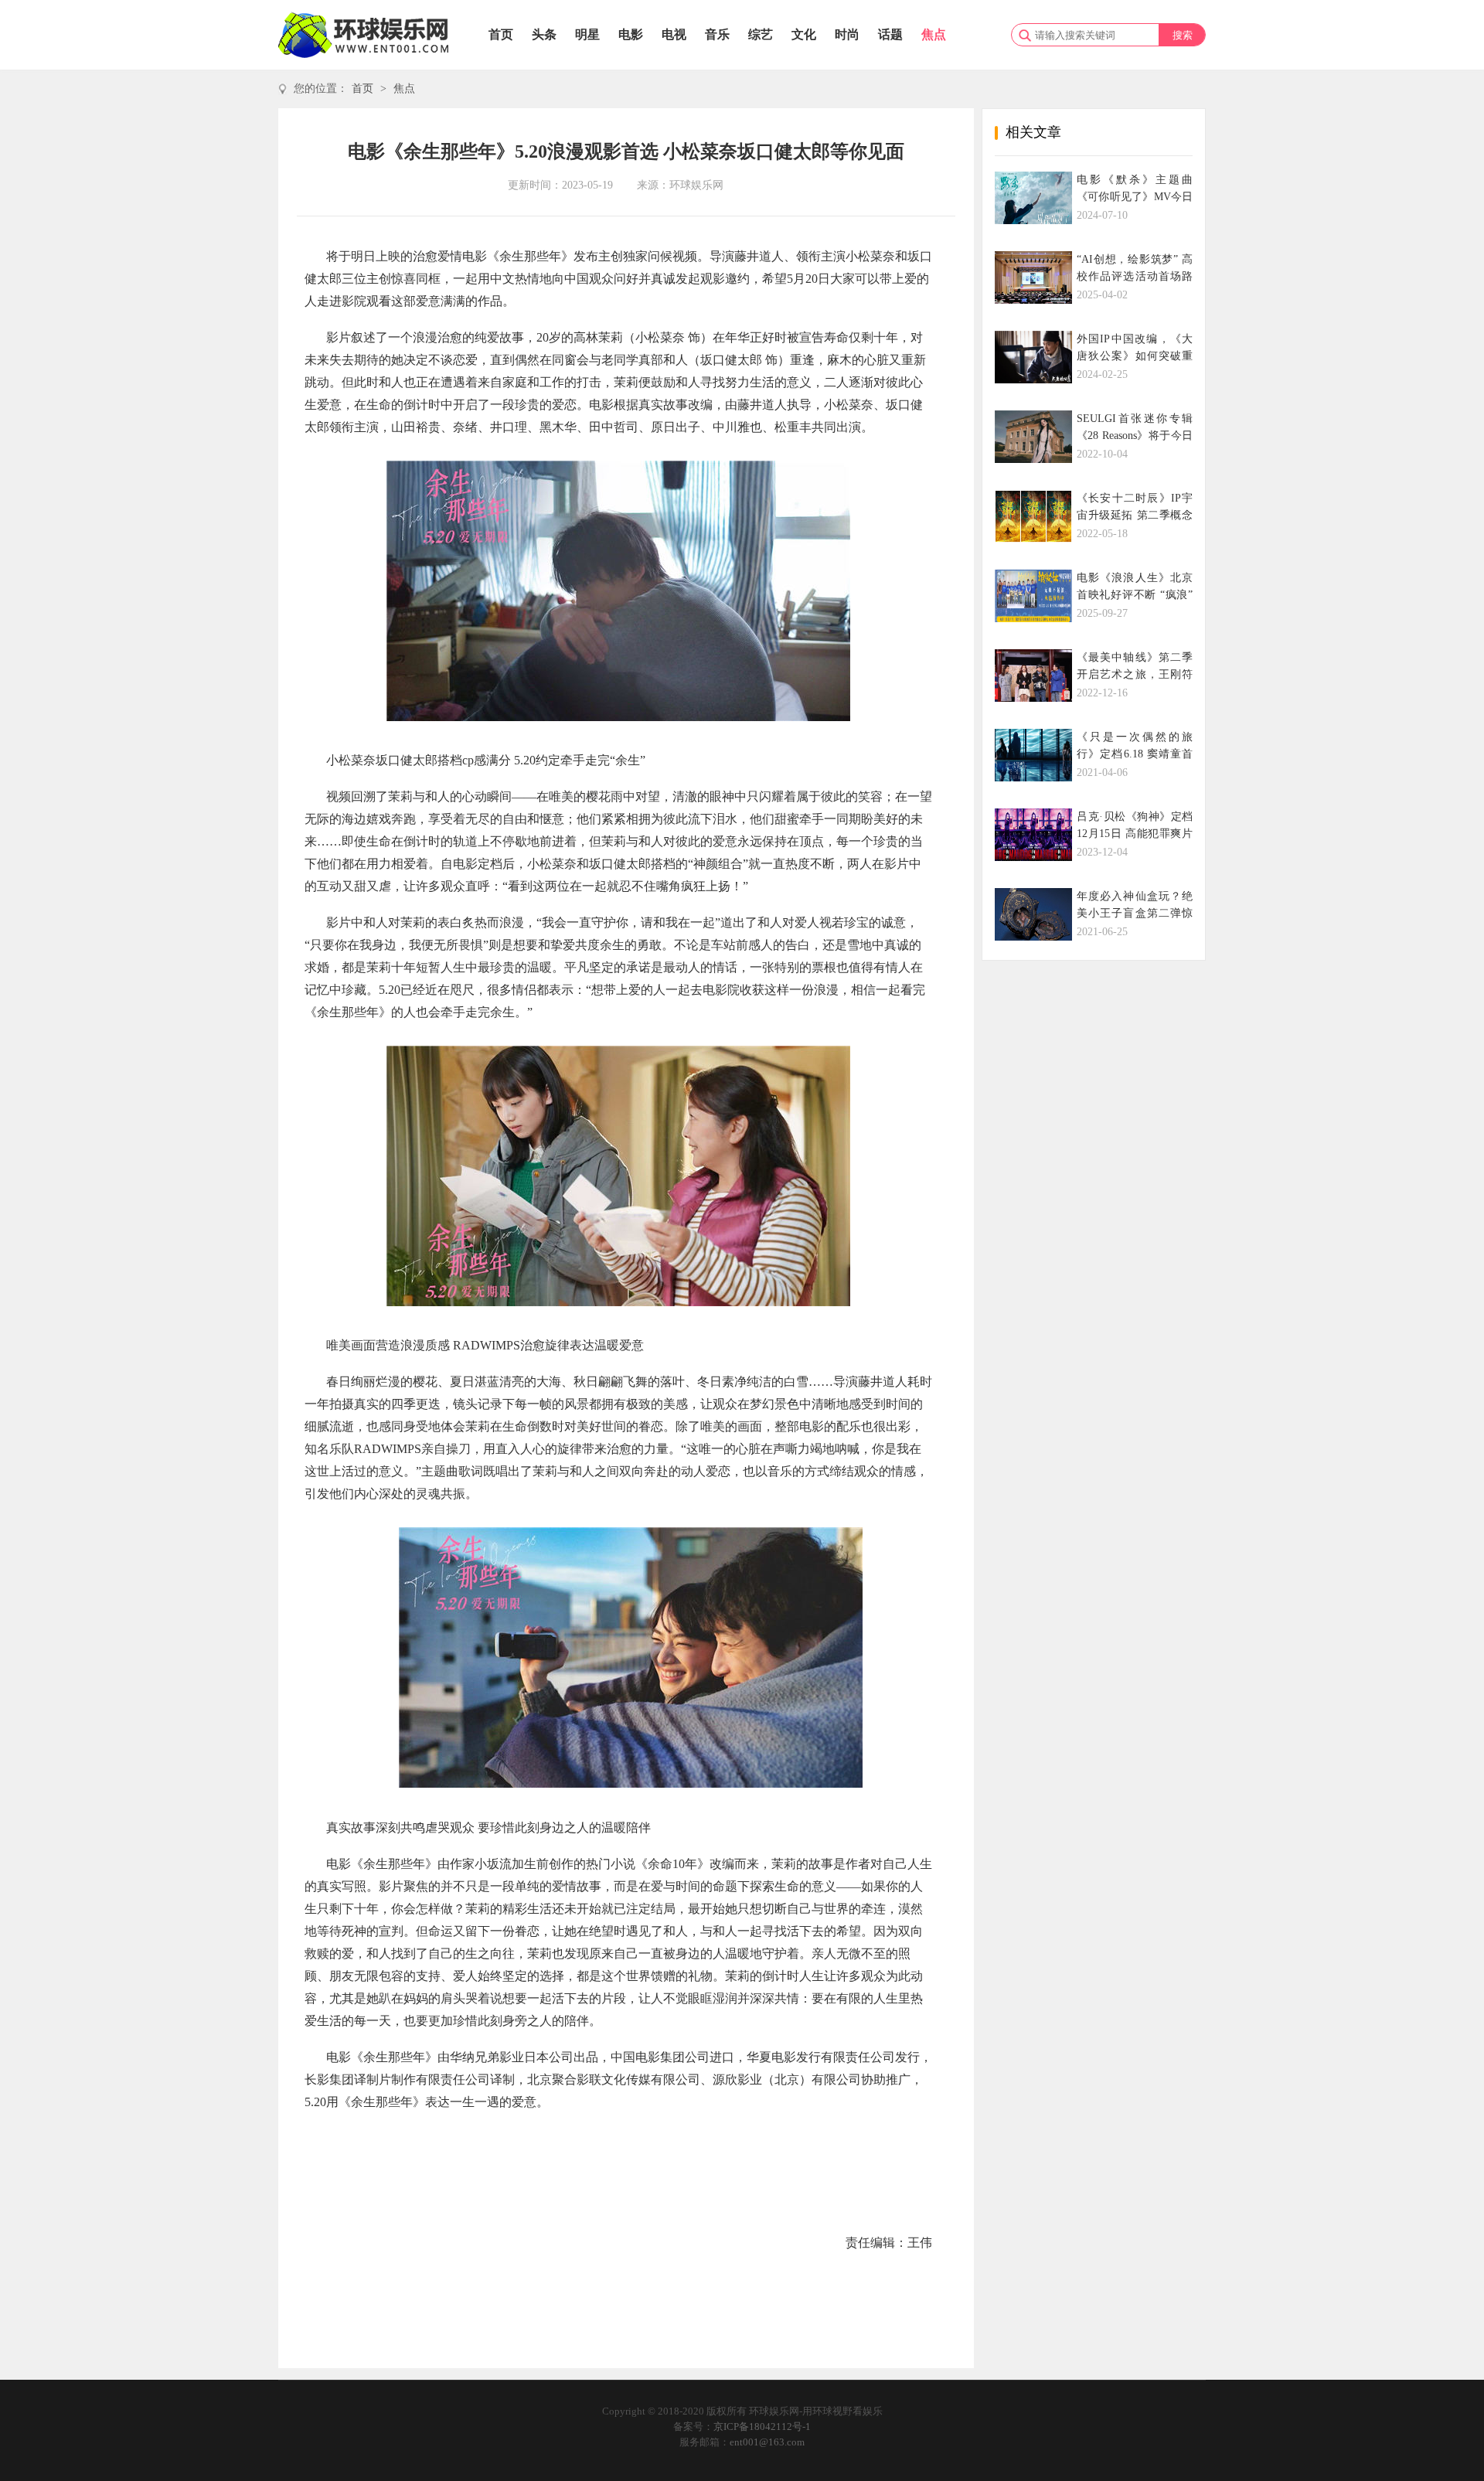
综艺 (761, 34)
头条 (544, 34)
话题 (890, 34)
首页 (501, 34)
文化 (804, 34)
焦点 (934, 34)
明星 (587, 34)
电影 (631, 34)
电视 (674, 34)
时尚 (847, 34)
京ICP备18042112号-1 (762, 2427)
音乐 (717, 34)
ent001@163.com (767, 2442)
